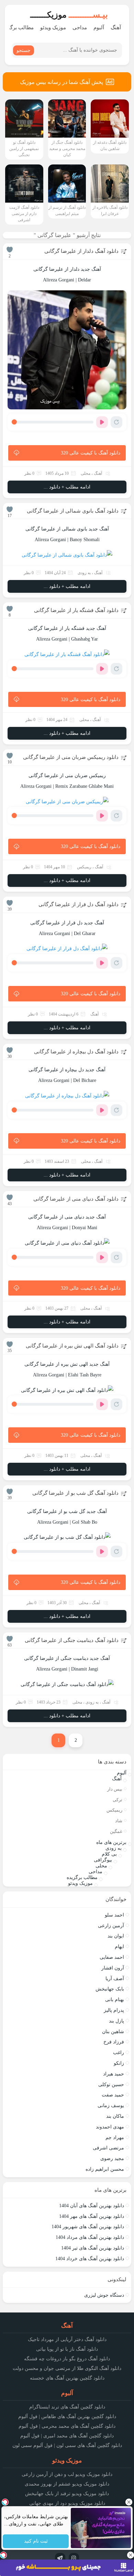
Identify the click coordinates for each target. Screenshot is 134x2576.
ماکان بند (115, 2116)
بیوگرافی (103, 1860)
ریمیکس (84, 867)
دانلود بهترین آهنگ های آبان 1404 (92, 2206)
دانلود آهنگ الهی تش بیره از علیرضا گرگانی (72, 1346)
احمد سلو (114, 1915)
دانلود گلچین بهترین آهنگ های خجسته (67, 2378)
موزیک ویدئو (53, 28)
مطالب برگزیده (82, 1877)
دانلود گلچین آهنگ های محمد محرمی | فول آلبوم (67, 2426)
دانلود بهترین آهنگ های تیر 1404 (93, 2248)
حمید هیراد (114, 2074)
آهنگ (116, 28)
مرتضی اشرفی (108, 2148)
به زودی (84, 573)
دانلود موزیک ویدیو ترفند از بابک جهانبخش (67, 2494)
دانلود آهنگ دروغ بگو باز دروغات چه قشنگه (67, 2359)
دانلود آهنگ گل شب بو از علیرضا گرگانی (75, 1493)
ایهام (119, 1947)
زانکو (119, 2063)
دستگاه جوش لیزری (104, 2295)
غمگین (116, 1831)
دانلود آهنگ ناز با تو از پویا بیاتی (67, 2349)
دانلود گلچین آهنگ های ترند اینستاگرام (67, 2407)
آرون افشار (113, 1968)
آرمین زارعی (111, 1926)
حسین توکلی (111, 2085)
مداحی (80, 28)
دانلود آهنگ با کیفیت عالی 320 (91, 453)
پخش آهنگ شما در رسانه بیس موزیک (62, 82)
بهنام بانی (115, 2000)
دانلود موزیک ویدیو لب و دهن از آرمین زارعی (67, 2474)
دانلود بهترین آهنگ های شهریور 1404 (88, 2227)
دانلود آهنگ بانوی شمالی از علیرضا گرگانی (73, 511)
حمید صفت (113, 2095)
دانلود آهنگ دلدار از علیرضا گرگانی (81, 251)
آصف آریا (115, 1979)
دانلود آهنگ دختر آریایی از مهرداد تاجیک (67, 2339)
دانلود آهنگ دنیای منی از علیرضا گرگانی (76, 1199)
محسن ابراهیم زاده (105, 2169)
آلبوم (99, 28)
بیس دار (115, 1789)
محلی (86, 473)
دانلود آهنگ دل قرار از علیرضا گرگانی (79, 904)
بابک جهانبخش (110, 1989)
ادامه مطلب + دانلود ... (67, 487)
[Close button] (129, 2502)
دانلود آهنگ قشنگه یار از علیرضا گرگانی (76, 610)
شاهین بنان (113, 2032)
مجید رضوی (112, 2159)
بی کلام (109, 1854)
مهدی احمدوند (110, 2127)
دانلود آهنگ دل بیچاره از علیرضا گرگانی (76, 1052)
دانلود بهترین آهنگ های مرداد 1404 (90, 2237)
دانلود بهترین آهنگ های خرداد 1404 (90, 2259)
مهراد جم (115, 2138)
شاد (119, 1821)
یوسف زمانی (111, 2106)
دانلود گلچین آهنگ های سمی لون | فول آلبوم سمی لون (67, 2445)
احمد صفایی (112, 1957)
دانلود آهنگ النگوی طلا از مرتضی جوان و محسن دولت (67, 2368)
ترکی (118, 1800)
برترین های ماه (111, 1842)
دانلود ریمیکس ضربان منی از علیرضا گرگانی (71, 757)
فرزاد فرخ (114, 2042)
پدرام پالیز (114, 2010)
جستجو (24, 50)
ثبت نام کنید (36, 2541)
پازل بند (116, 2021)
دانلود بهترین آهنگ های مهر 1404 (92, 2216)
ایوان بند (116, 1936)
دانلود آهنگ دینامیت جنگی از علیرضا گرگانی (72, 1640)
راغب (119, 2053)
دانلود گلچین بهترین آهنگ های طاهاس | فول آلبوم (67, 2417)
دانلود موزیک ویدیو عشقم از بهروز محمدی (67, 2484)
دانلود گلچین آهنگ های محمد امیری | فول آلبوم (67, 2436)
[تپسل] (3, 2555)
